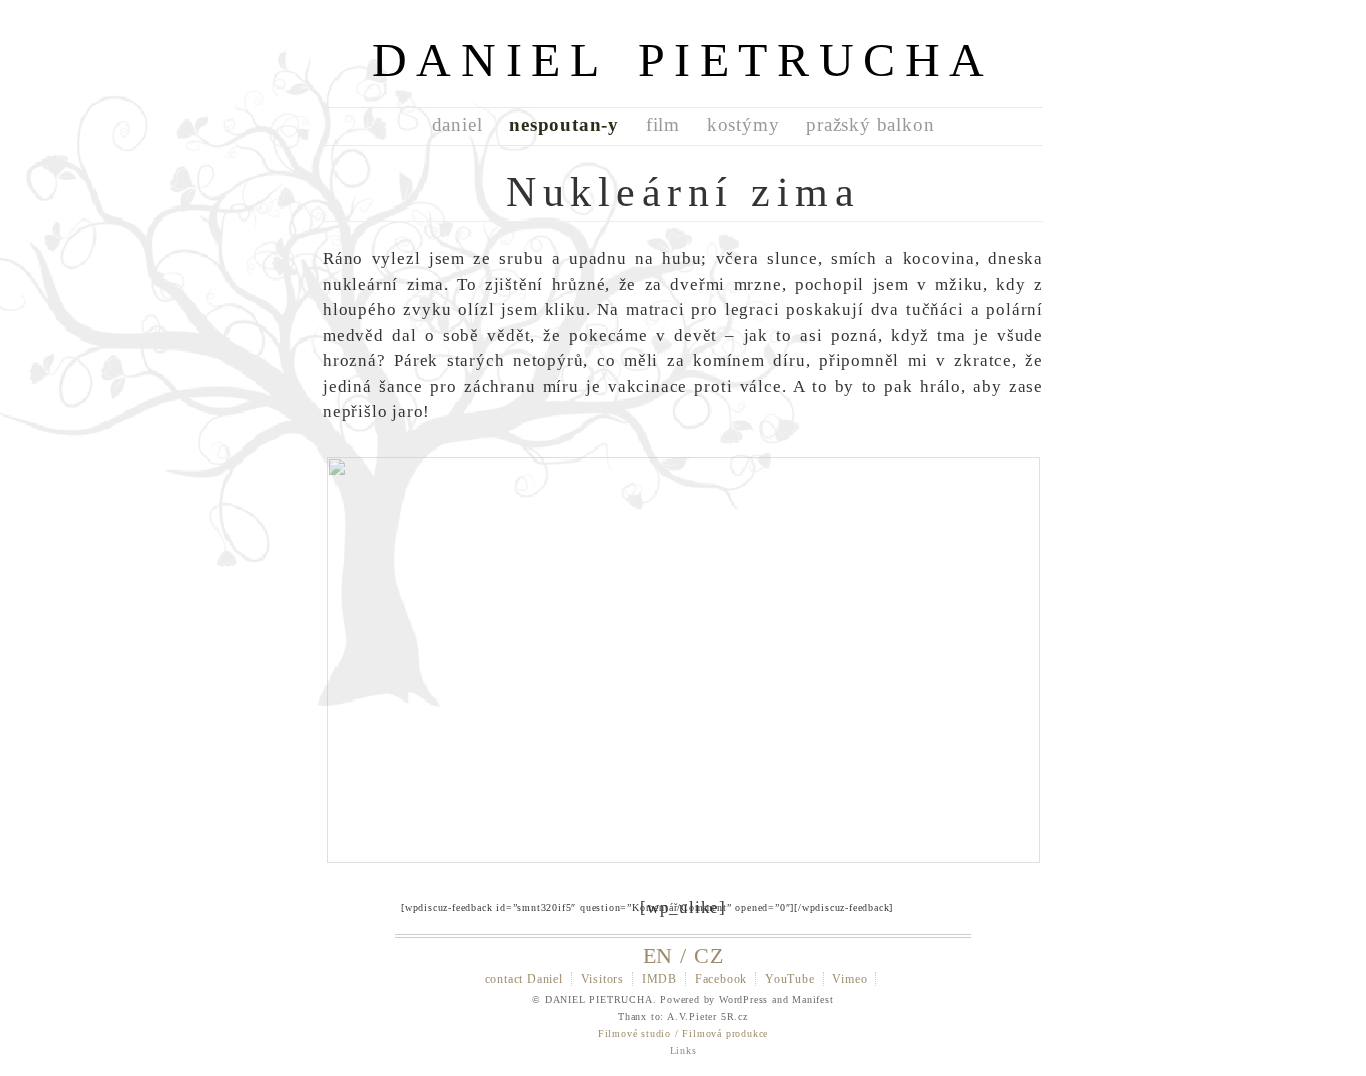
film (663, 124)
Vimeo (849, 979)
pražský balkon (870, 124)
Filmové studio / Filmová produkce (683, 1033)
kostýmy (743, 124)
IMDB (659, 979)
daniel (457, 124)
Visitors (602, 979)
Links (683, 1050)
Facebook (721, 979)
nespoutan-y (564, 124)
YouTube (790, 979)
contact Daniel (524, 979)
